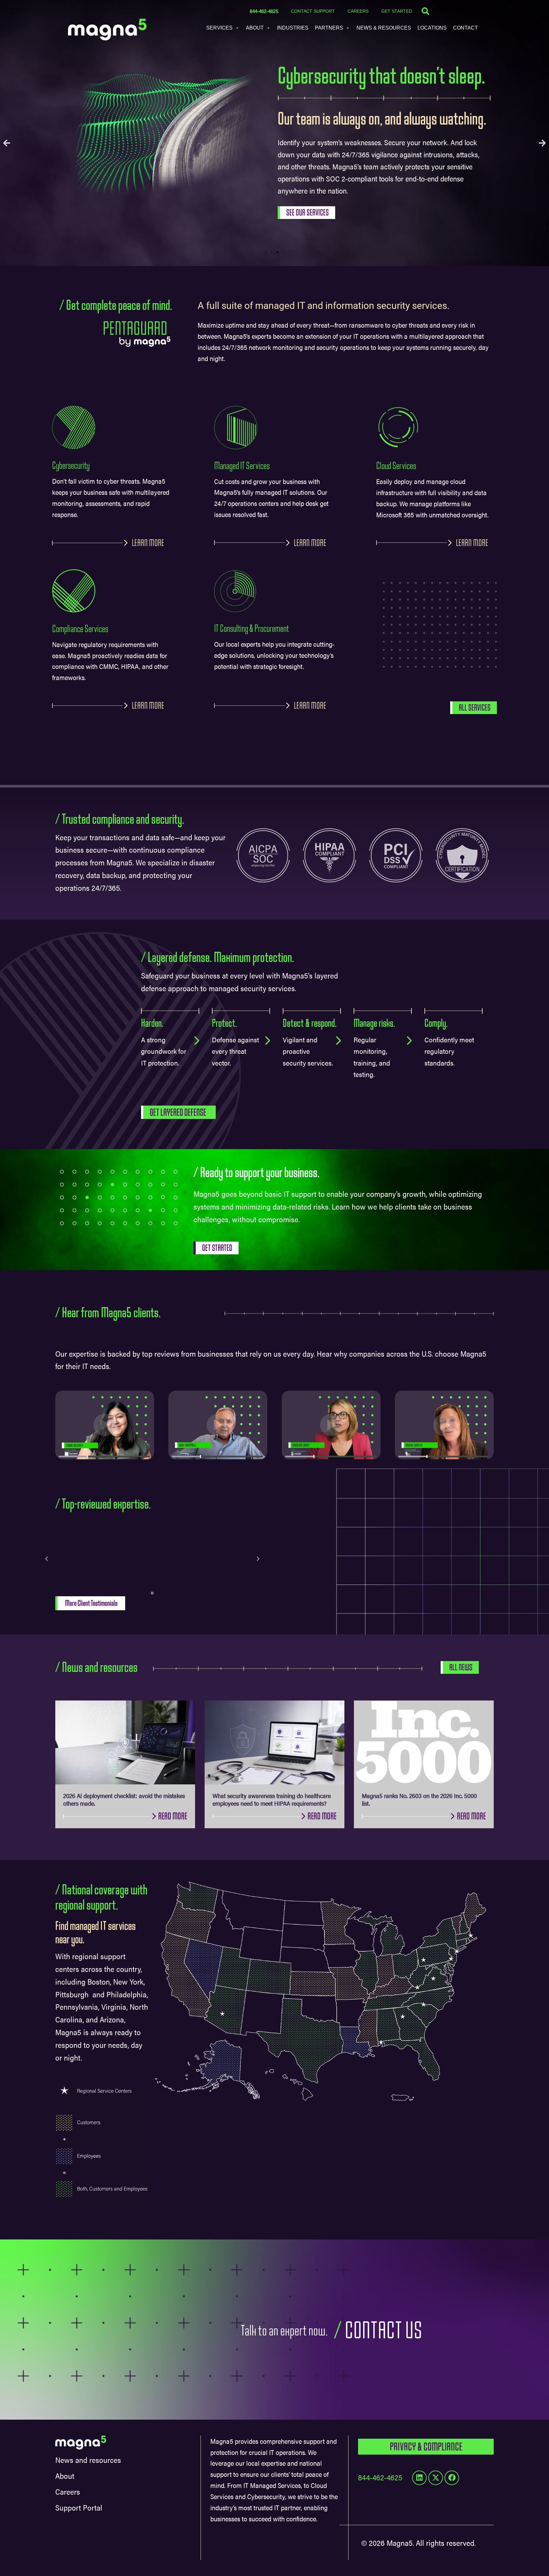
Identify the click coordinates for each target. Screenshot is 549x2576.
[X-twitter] (436, 2478)
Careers (358, 11)
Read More (173, 1816)
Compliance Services (80, 629)
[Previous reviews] (46, 1559)
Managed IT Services (242, 466)
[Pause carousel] (152, 1593)
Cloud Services (396, 466)
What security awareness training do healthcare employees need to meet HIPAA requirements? (272, 1799)
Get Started (397, 11)
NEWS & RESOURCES (384, 28)
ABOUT (255, 28)
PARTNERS (329, 28)
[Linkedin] (419, 2478)
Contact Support (313, 11)
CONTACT (465, 28)
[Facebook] (452, 2478)
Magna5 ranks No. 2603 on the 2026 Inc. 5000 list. (419, 1799)
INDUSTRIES (293, 28)
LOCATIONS (432, 28)
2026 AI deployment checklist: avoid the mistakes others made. (124, 1799)
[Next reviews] (258, 1559)
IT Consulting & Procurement (251, 629)
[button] (7, 143)
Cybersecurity (71, 466)
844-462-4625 (264, 11)
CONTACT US (383, 2331)
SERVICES (219, 28)
